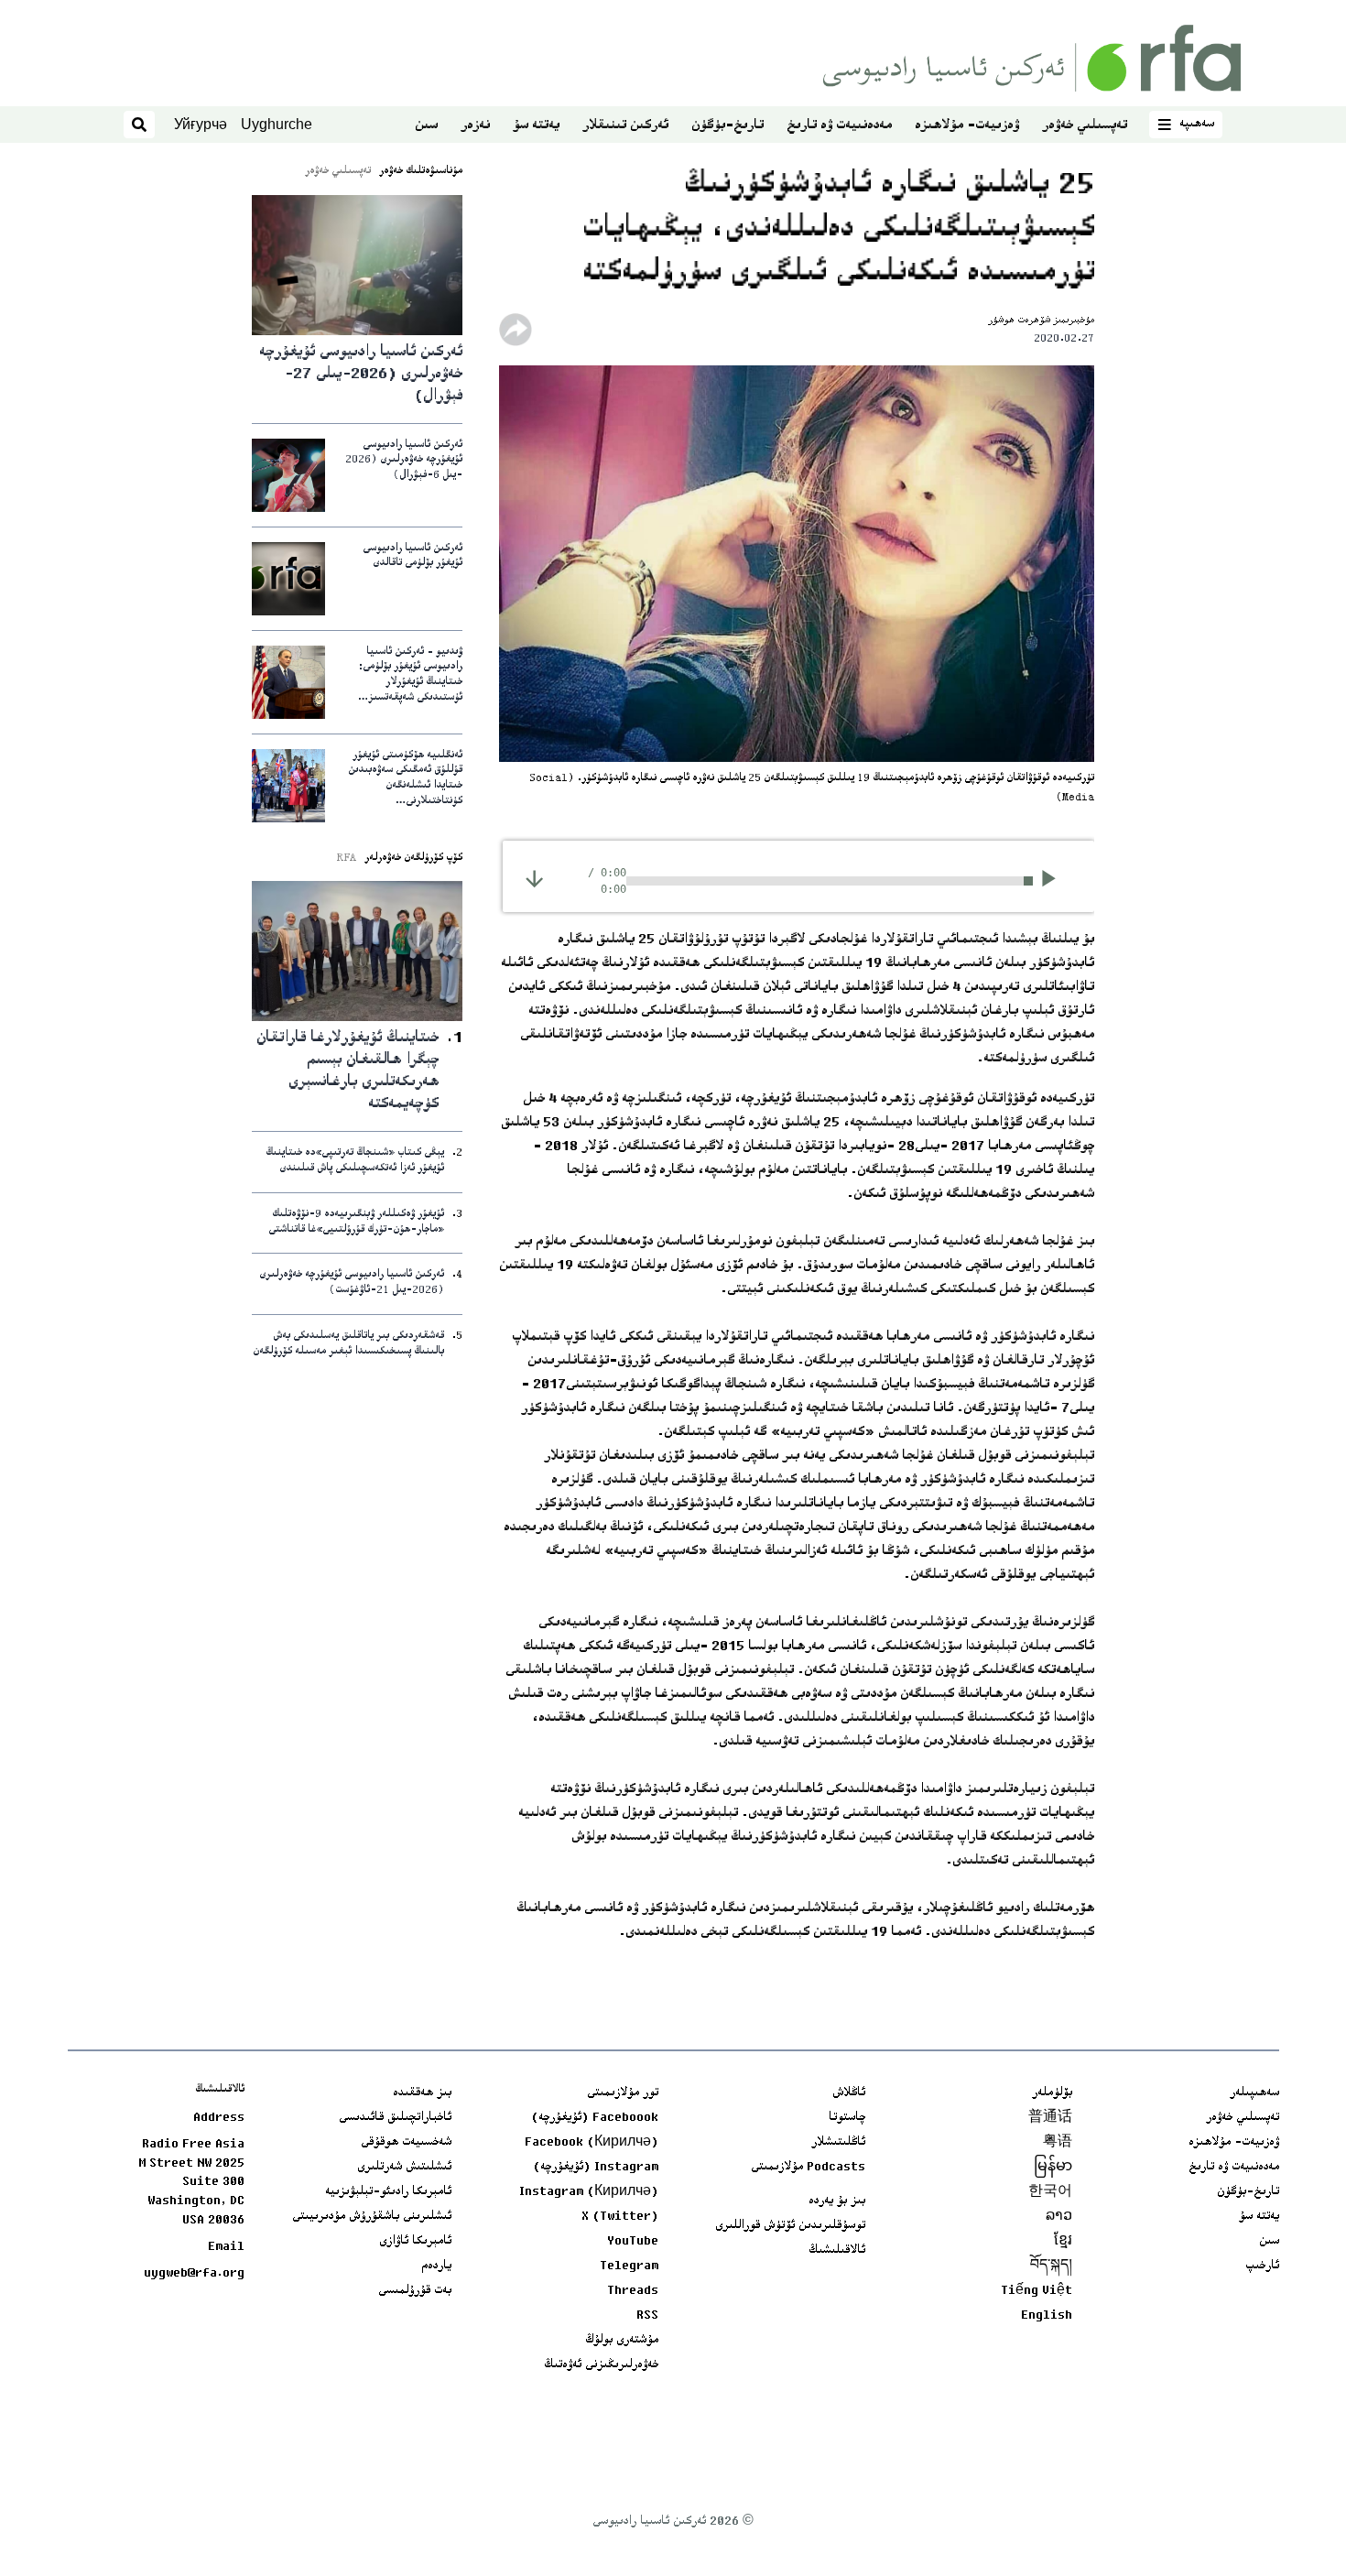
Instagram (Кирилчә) (589, 2192)
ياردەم (436, 2266)
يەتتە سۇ (536, 126)
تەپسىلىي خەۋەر (1085, 126)
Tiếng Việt (1037, 2291)
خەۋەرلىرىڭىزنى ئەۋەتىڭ (601, 2365)
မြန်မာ (1053, 2168)
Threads (633, 2291)
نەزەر (475, 126)
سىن (426, 126)
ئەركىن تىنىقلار (625, 126)
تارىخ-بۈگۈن (727, 126)
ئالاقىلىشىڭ (837, 2251)
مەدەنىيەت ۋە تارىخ (839, 126)
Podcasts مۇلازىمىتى (808, 2168)
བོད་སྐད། (1051, 2266)
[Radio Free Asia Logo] (1032, 58)
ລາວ (1059, 2217)
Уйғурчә (201, 124)
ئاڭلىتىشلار (838, 2143)
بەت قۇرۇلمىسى (415, 2291)
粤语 (1058, 2143)
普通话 (1050, 2118)
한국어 (1050, 2192)
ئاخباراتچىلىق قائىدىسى (395, 2118)
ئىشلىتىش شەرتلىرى (404, 2168)
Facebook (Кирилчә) (592, 2143)
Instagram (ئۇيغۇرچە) (596, 2168)
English (1047, 2316)
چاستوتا (847, 2118)
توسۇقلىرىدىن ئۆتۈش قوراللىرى (790, 2226)
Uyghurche (277, 124)
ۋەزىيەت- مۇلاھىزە (967, 126)
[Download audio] (534, 879)
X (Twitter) (620, 2217)
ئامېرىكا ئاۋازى (415, 2242)
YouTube (633, 2242)
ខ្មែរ (1063, 2242)
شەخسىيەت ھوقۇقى (406, 2143)
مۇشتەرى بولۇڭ (622, 2341)
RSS (647, 2316)
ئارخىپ (1262, 2266)
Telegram (629, 2266)
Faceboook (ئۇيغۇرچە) (595, 2118)
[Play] (1054, 881)
